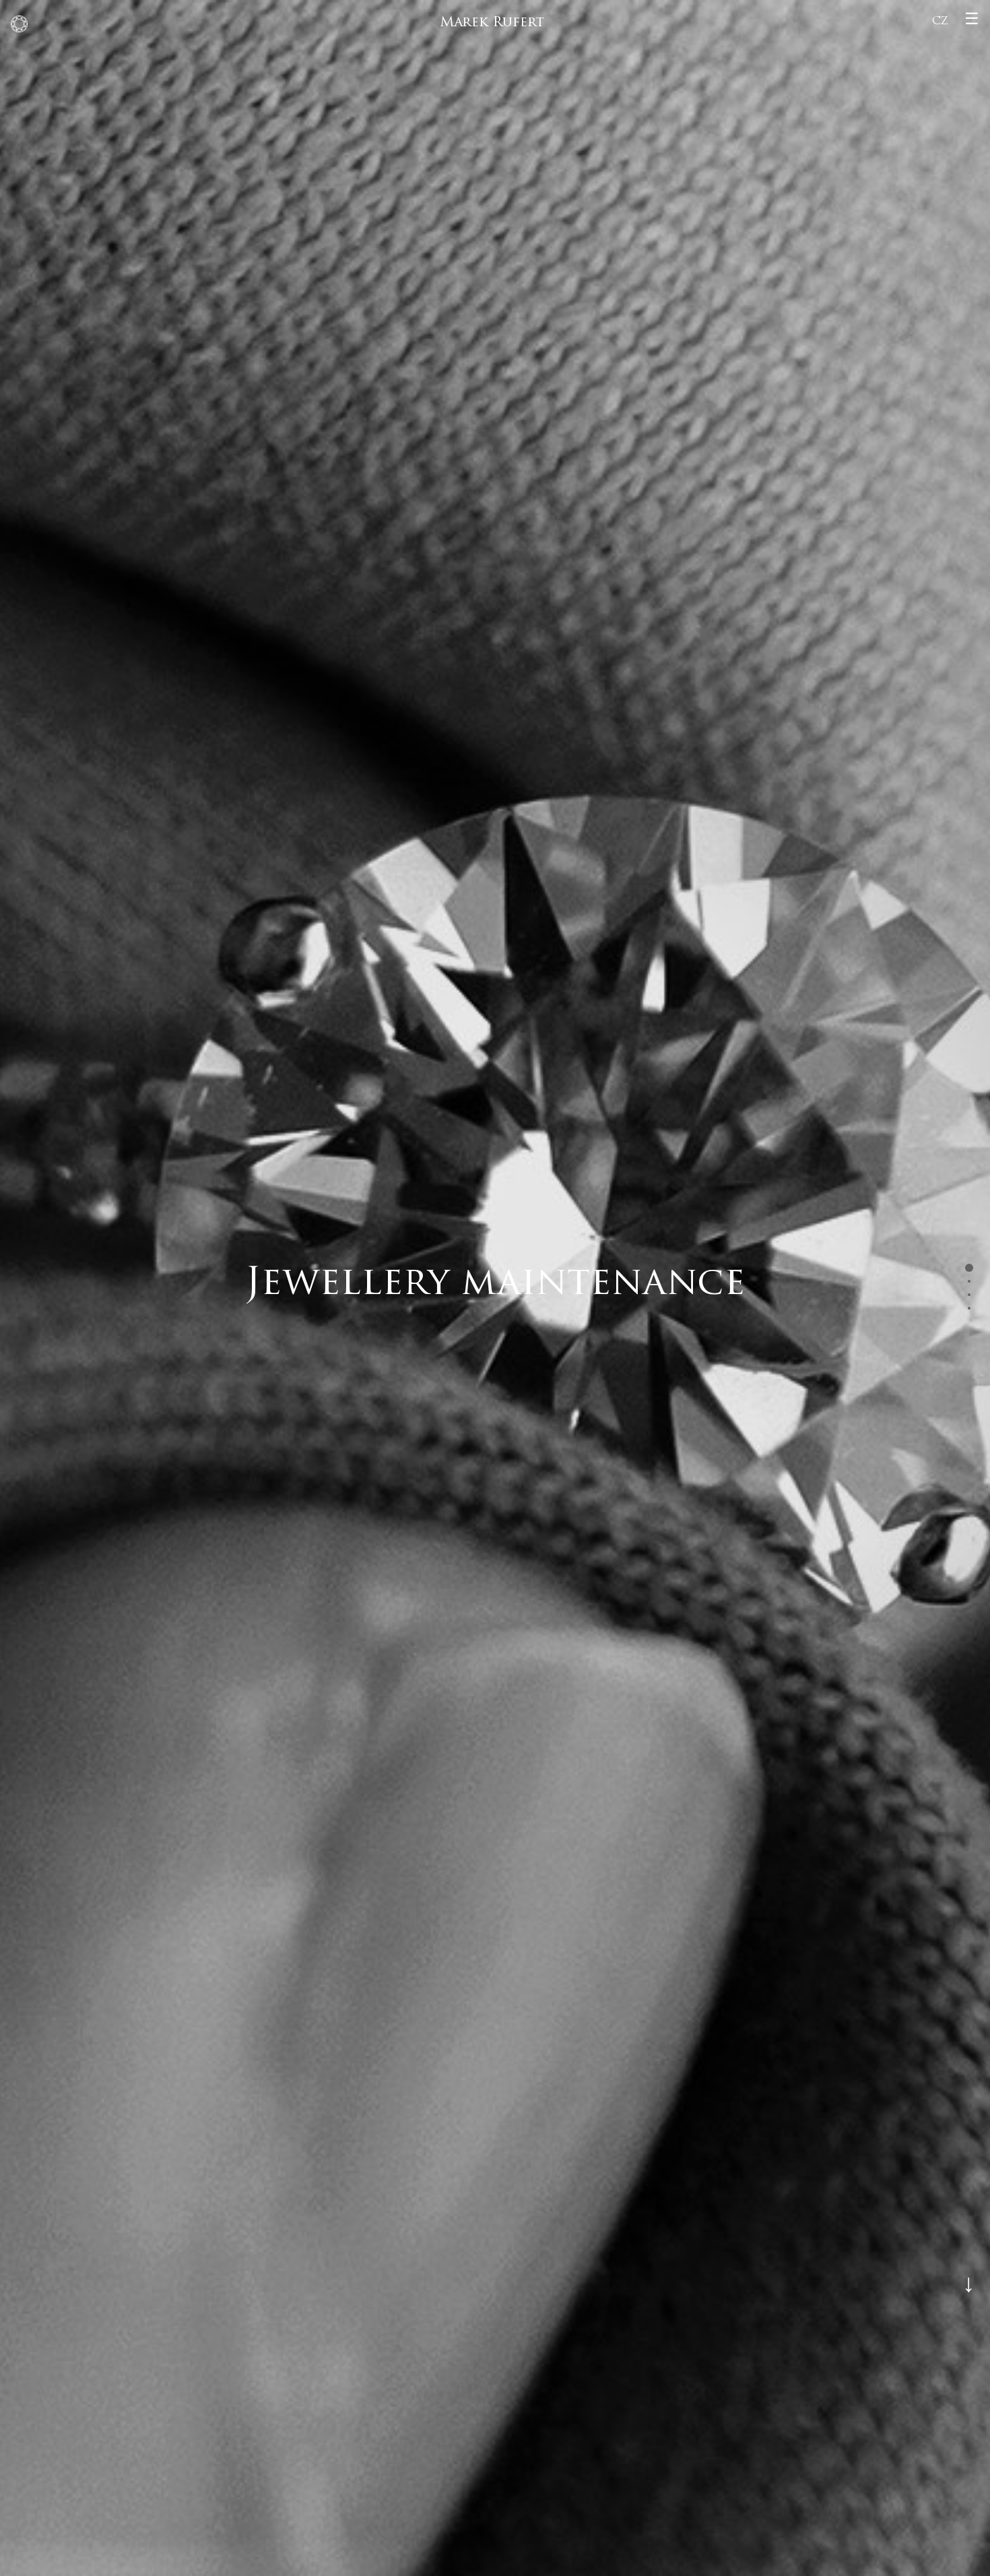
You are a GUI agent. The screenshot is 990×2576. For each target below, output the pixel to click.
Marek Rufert (492, 23)
